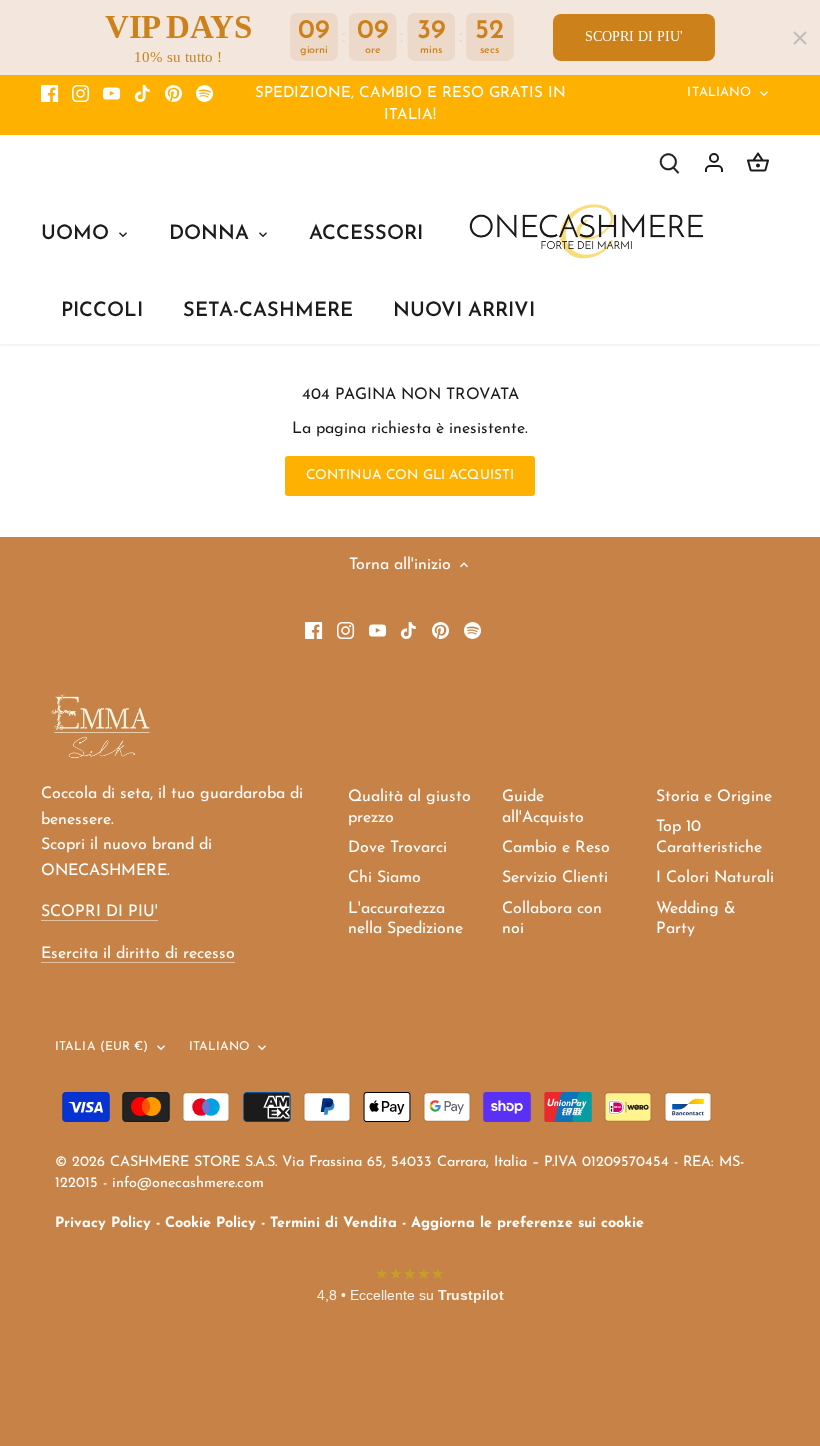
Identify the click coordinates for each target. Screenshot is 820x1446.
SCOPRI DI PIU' (634, 36)
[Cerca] (670, 162)
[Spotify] (204, 94)
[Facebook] (49, 94)
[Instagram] (80, 94)
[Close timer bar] (800, 38)
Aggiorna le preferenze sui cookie (527, 1223)
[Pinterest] (173, 94)
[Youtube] (111, 94)
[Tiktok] (142, 94)
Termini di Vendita (333, 1223)
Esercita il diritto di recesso (138, 954)
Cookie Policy (210, 1223)
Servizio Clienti (555, 878)
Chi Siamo (384, 878)
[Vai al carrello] (758, 162)
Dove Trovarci (397, 848)
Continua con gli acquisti (410, 475)
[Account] (714, 162)
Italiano (719, 92)
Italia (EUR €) (102, 1047)
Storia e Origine (714, 797)
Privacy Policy (103, 1223)
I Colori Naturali (715, 878)
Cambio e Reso (556, 848)
